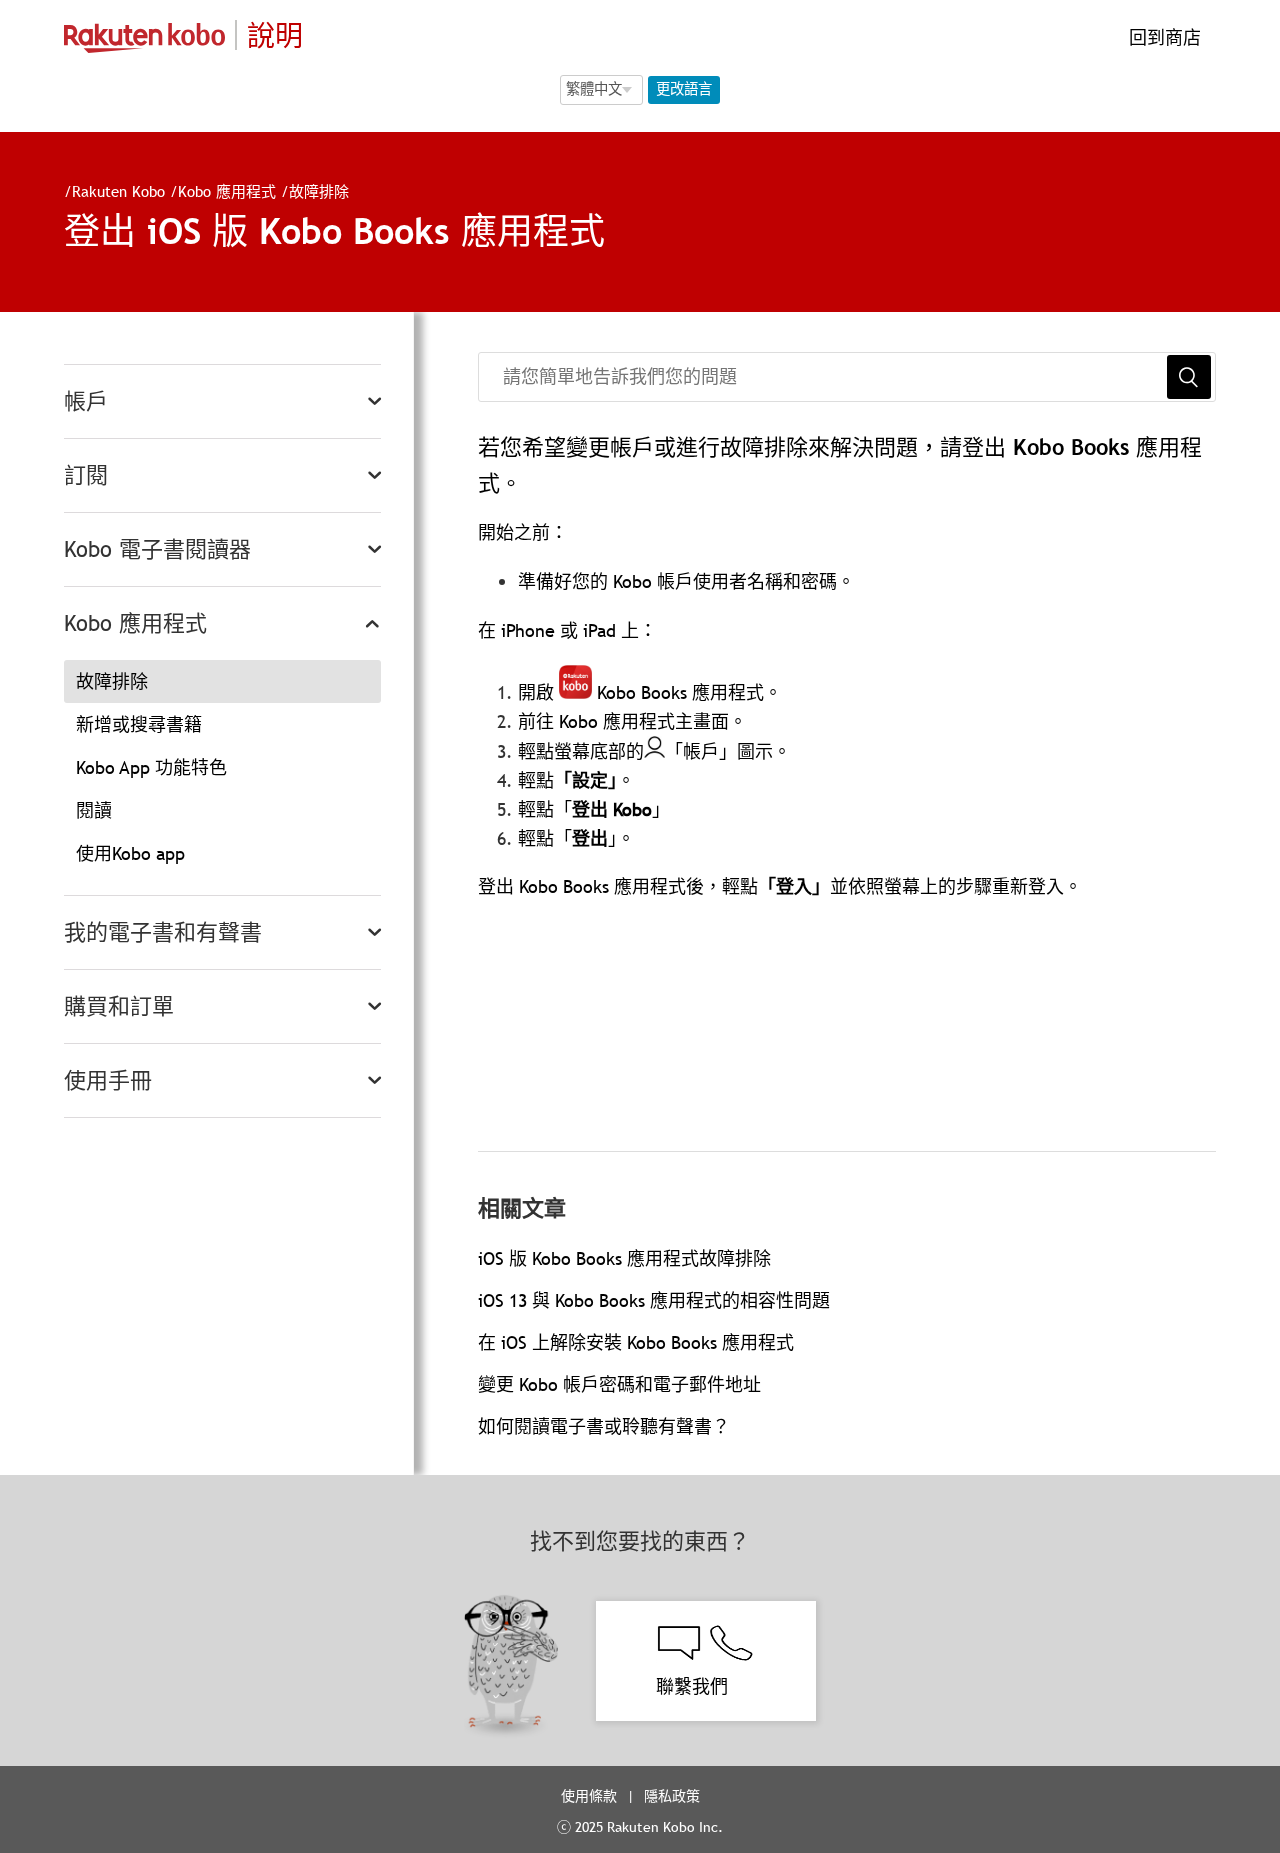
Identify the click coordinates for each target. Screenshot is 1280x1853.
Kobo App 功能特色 (151, 767)
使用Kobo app (130, 853)
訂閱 (86, 475)
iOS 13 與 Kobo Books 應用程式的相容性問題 (654, 1300)
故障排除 (319, 191)
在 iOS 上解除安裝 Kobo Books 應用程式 (636, 1342)
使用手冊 (108, 1080)
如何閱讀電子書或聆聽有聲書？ (604, 1426)
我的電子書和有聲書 (163, 932)
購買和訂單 (119, 1006)
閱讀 (94, 810)
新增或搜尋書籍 (139, 724)
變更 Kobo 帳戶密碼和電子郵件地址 (619, 1384)
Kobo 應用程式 (227, 191)
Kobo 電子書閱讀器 (157, 549)
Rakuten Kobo (118, 191)
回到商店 (1162, 37)
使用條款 (589, 1796)
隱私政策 (674, 1796)
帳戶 (86, 401)
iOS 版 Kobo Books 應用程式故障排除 (624, 1258)
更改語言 (684, 89)
